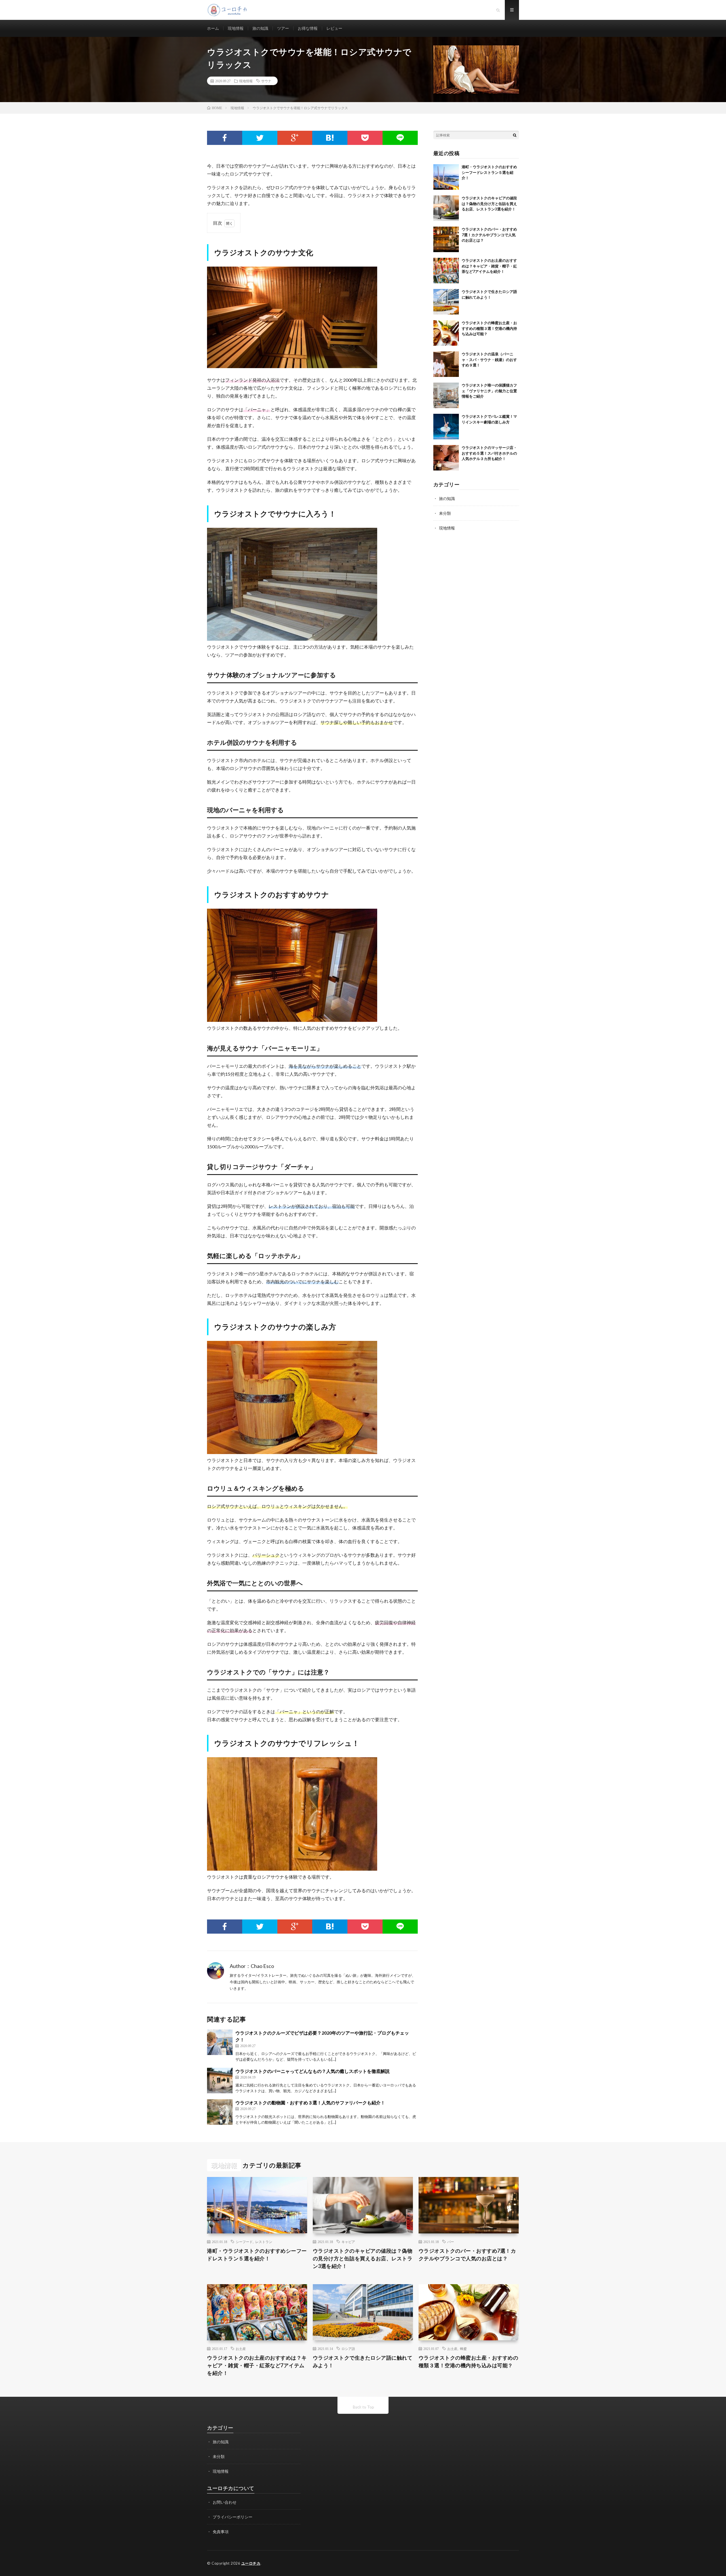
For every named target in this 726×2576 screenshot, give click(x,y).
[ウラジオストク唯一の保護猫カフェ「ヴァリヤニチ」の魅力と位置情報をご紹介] (446, 395)
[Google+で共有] (295, 138)
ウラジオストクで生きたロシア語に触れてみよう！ (363, 2361)
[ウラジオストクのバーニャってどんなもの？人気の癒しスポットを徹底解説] (220, 2081)
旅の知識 (260, 28)
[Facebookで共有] (225, 138)
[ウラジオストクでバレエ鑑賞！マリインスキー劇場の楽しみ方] (446, 427)
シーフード (244, 2242)
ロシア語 (348, 2349)
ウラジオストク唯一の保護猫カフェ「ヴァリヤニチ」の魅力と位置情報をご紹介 (489, 391)
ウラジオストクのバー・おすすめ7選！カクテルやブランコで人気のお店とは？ (489, 235)
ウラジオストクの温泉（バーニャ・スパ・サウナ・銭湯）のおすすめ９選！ (489, 359)
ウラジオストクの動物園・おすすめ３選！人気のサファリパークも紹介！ (310, 2103)
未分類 (445, 513)
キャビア (348, 2242)
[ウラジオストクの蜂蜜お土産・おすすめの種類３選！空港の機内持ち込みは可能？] (446, 333)
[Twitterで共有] (260, 138)
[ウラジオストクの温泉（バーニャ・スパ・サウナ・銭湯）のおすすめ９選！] (446, 364)
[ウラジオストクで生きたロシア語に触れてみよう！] (446, 302)
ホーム (213, 28)
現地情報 (236, 28)
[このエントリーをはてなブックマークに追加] (330, 138)
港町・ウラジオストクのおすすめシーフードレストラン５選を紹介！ (489, 172)
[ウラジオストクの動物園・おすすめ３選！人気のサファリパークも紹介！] (220, 2112)
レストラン (264, 2242)
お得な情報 (308, 28)
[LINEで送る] (400, 138)
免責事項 (221, 2532)
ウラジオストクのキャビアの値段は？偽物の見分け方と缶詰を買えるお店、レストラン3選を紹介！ (489, 203)
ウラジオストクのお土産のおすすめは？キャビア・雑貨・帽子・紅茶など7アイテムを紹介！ (489, 266)
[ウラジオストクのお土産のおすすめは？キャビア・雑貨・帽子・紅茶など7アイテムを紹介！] (446, 271)
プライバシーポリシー (233, 2517)
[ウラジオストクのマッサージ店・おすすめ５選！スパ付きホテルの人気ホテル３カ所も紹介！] (446, 458)
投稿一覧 (285, 1967)
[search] (515, 135)
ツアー (283, 28)
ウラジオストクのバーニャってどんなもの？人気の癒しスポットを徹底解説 (313, 2071)
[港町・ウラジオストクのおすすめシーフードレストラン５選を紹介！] (446, 177)
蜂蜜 (463, 2349)
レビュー (334, 28)
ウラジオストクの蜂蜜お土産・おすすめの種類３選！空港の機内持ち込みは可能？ (489, 328)
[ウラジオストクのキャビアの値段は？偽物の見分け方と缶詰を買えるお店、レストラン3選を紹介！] (446, 208)
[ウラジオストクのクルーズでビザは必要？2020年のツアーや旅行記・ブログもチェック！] (220, 2042)
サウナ (266, 81)
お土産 (241, 2349)
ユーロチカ (251, 2563)
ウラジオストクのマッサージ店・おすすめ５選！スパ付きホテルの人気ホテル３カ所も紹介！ (489, 453)
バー (451, 2242)
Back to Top (363, 2407)
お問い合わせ (225, 2502)
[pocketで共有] (365, 138)
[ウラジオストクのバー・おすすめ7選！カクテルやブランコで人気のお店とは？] (446, 239)
